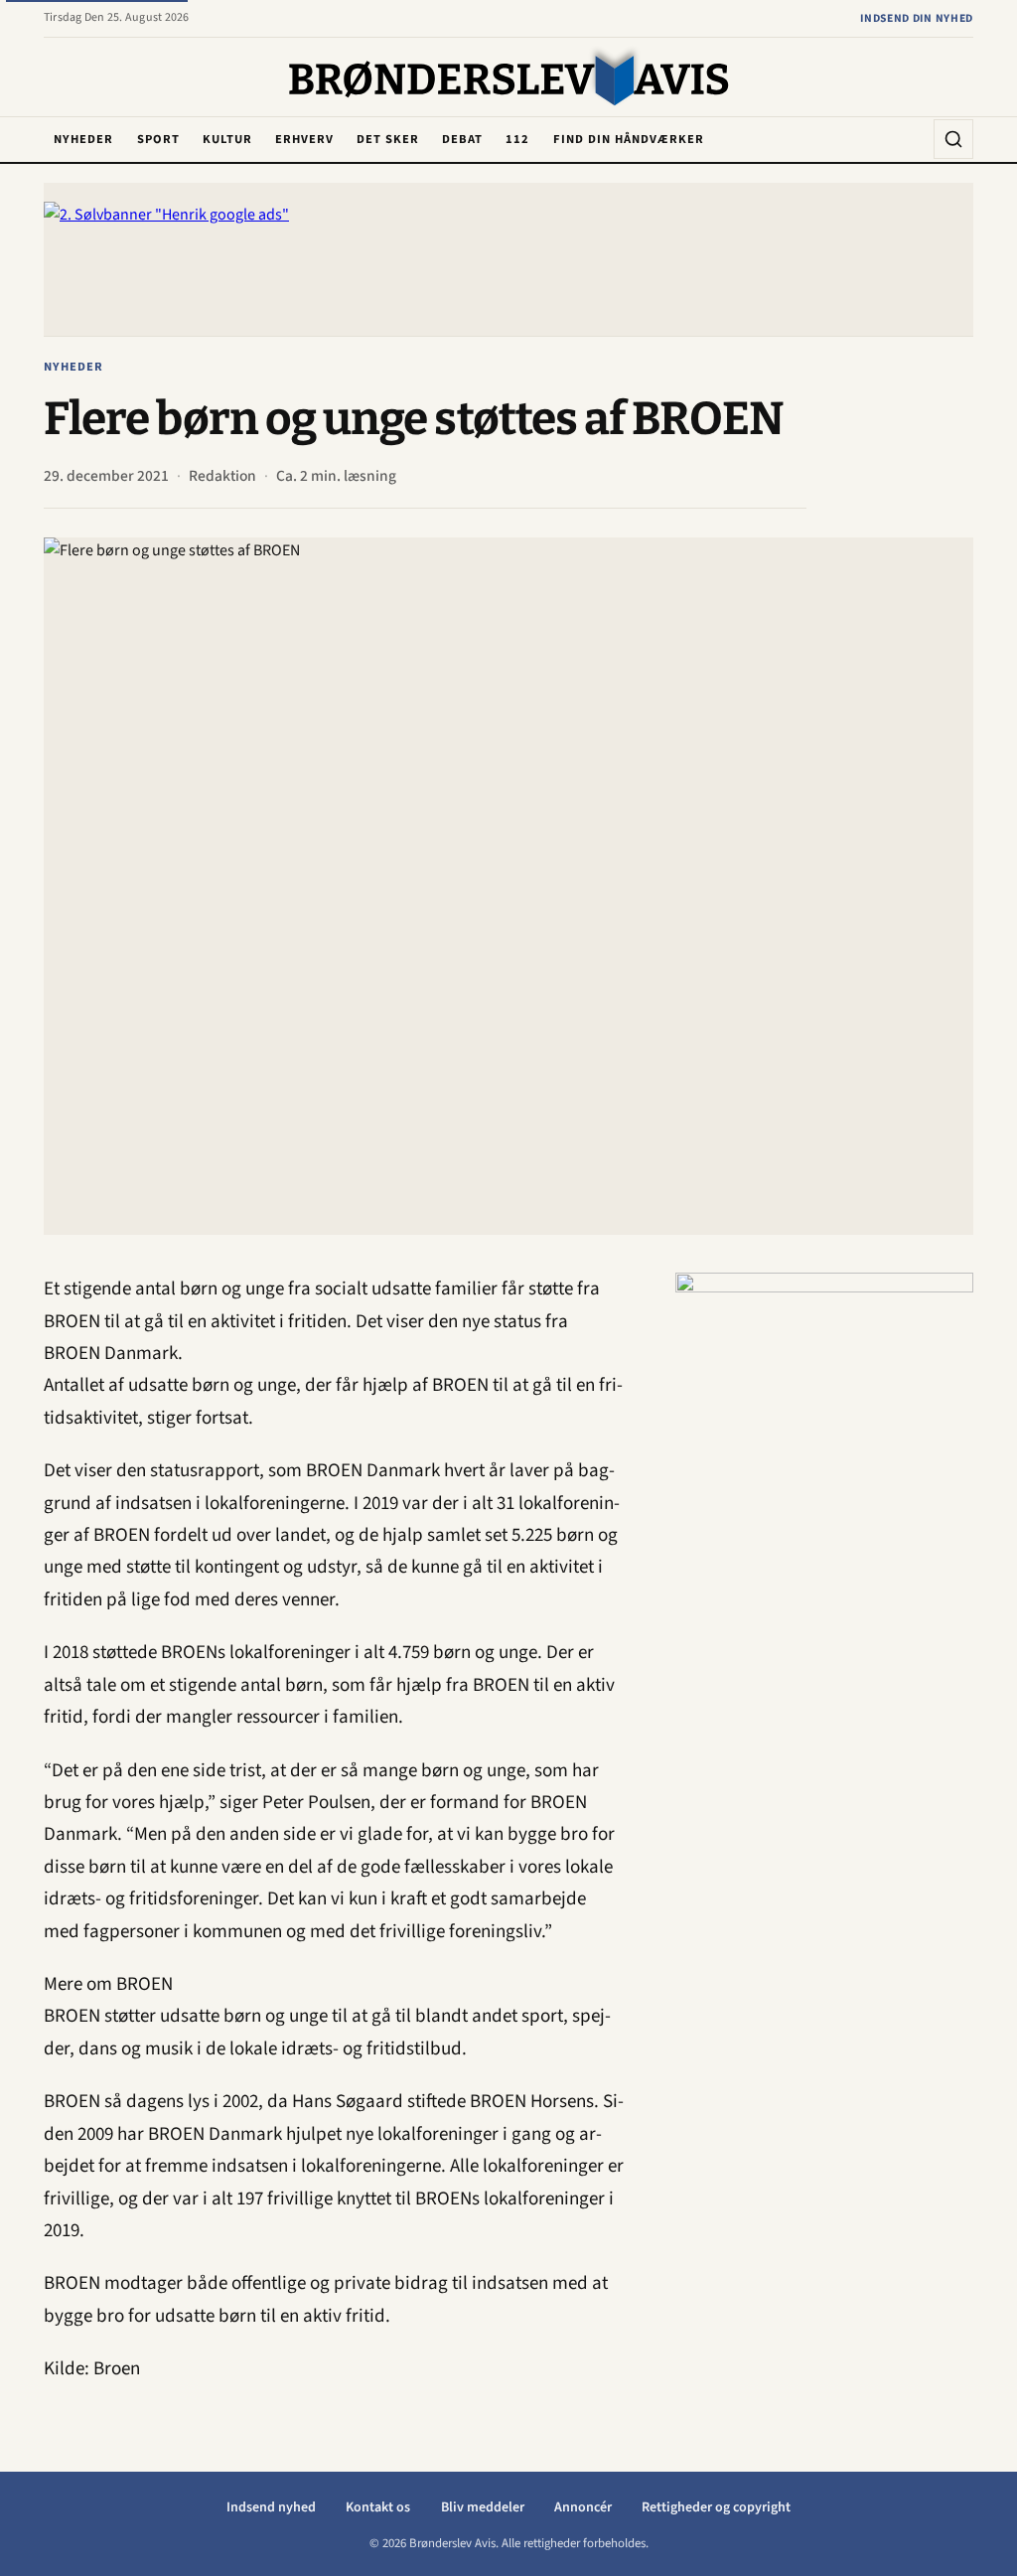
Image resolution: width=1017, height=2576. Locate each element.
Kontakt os (378, 2507)
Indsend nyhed (271, 2507)
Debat (462, 139)
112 (517, 139)
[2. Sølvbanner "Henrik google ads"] (508, 259)
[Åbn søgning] (953, 139)
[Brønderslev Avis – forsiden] (509, 78)
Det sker (388, 139)
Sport (158, 139)
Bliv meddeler (483, 2507)
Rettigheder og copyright (716, 2507)
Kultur (227, 139)
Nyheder (83, 139)
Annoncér (583, 2507)
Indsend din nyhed (917, 18)
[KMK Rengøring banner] (824, 1571)
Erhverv (304, 139)
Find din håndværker (629, 139)
